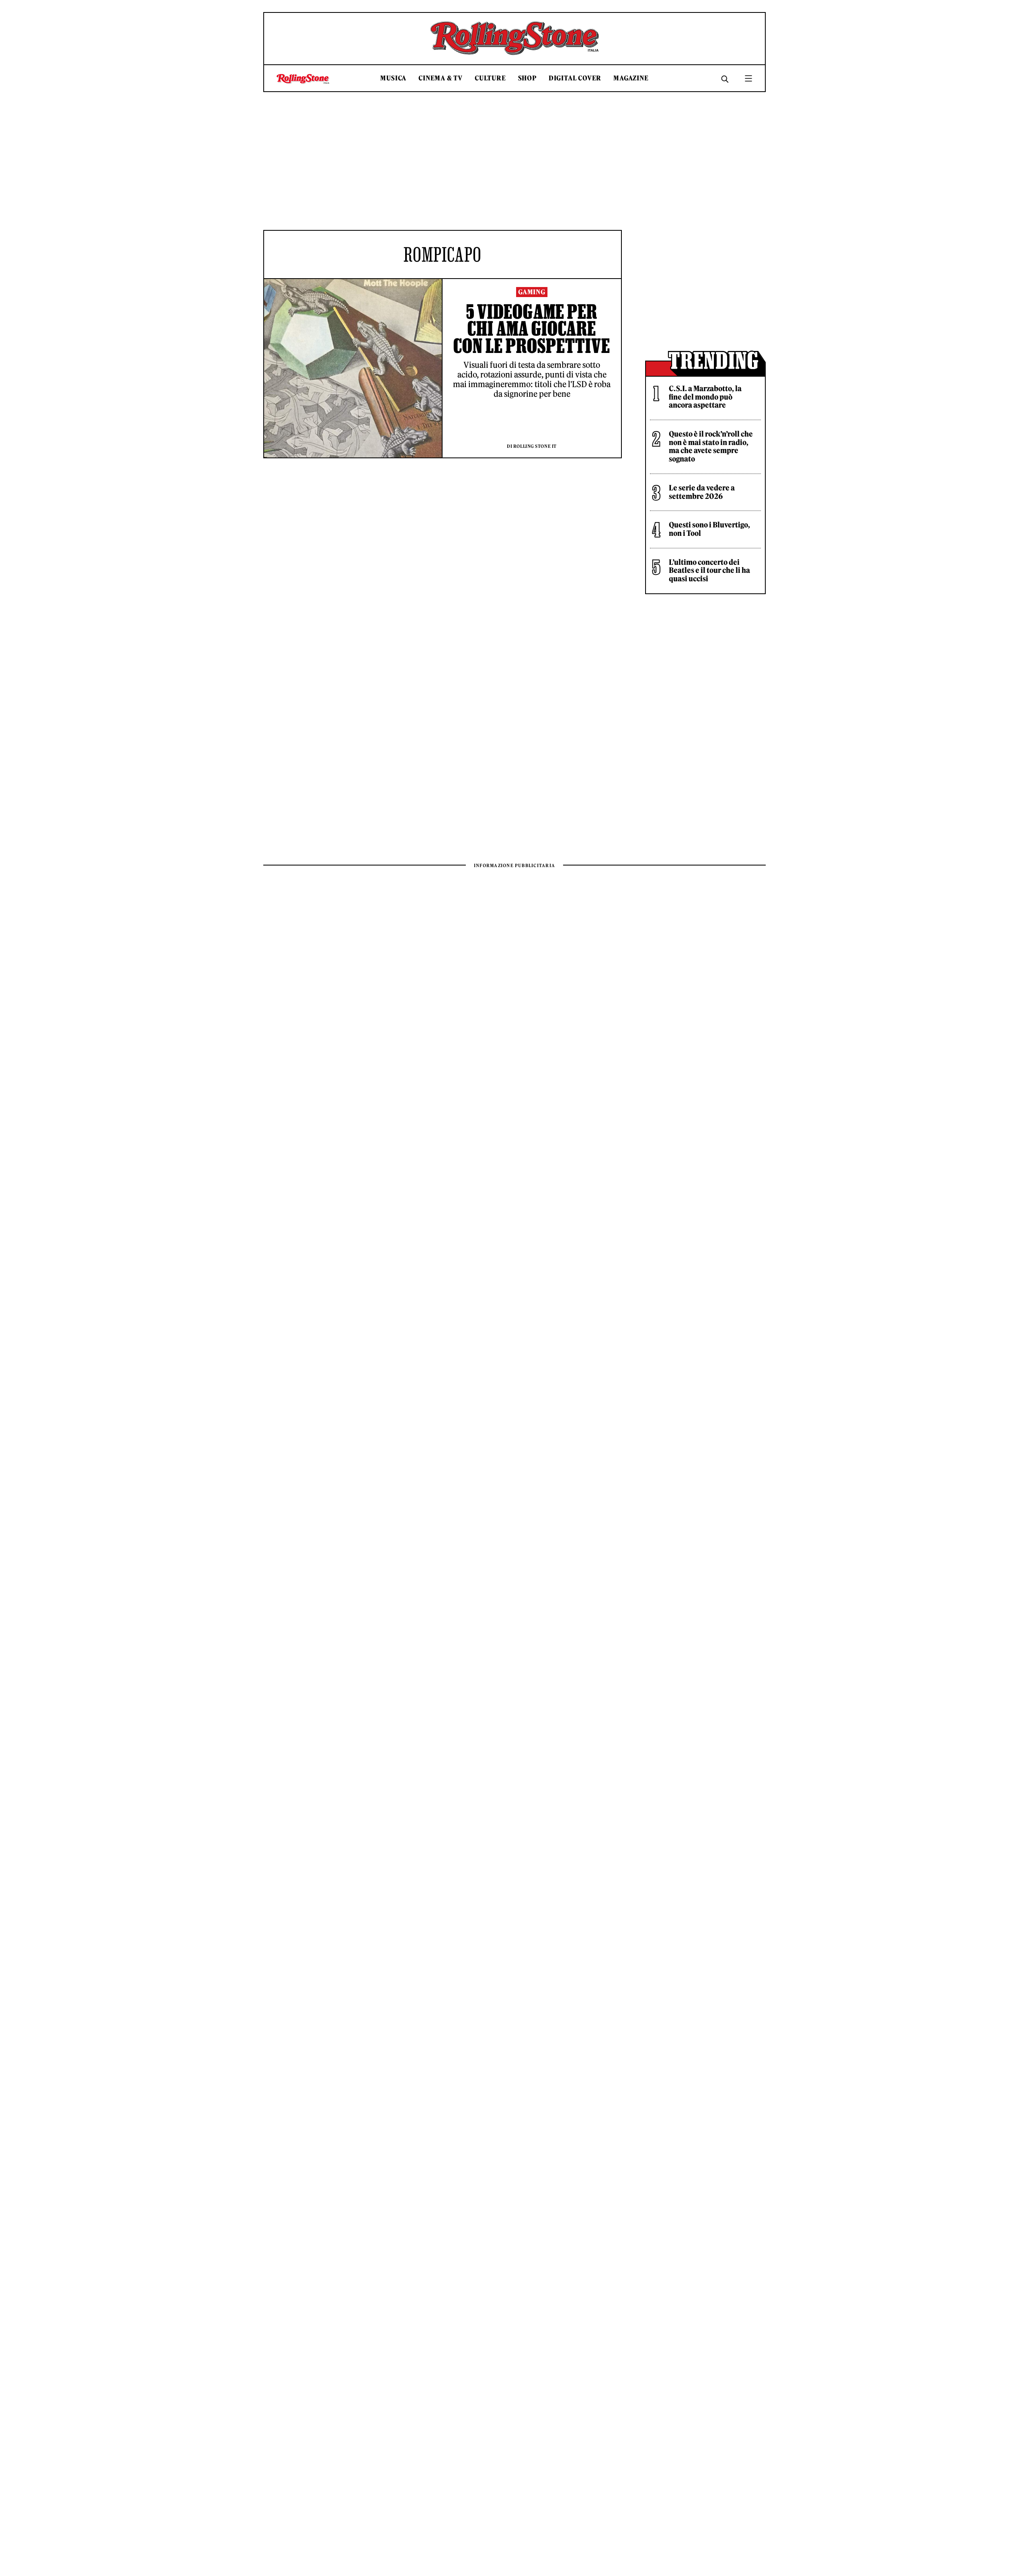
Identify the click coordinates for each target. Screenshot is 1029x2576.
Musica (393, 78)
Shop (527, 78)
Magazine (631, 78)
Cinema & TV (441, 78)
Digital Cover (575, 78)
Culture (490, 78)
